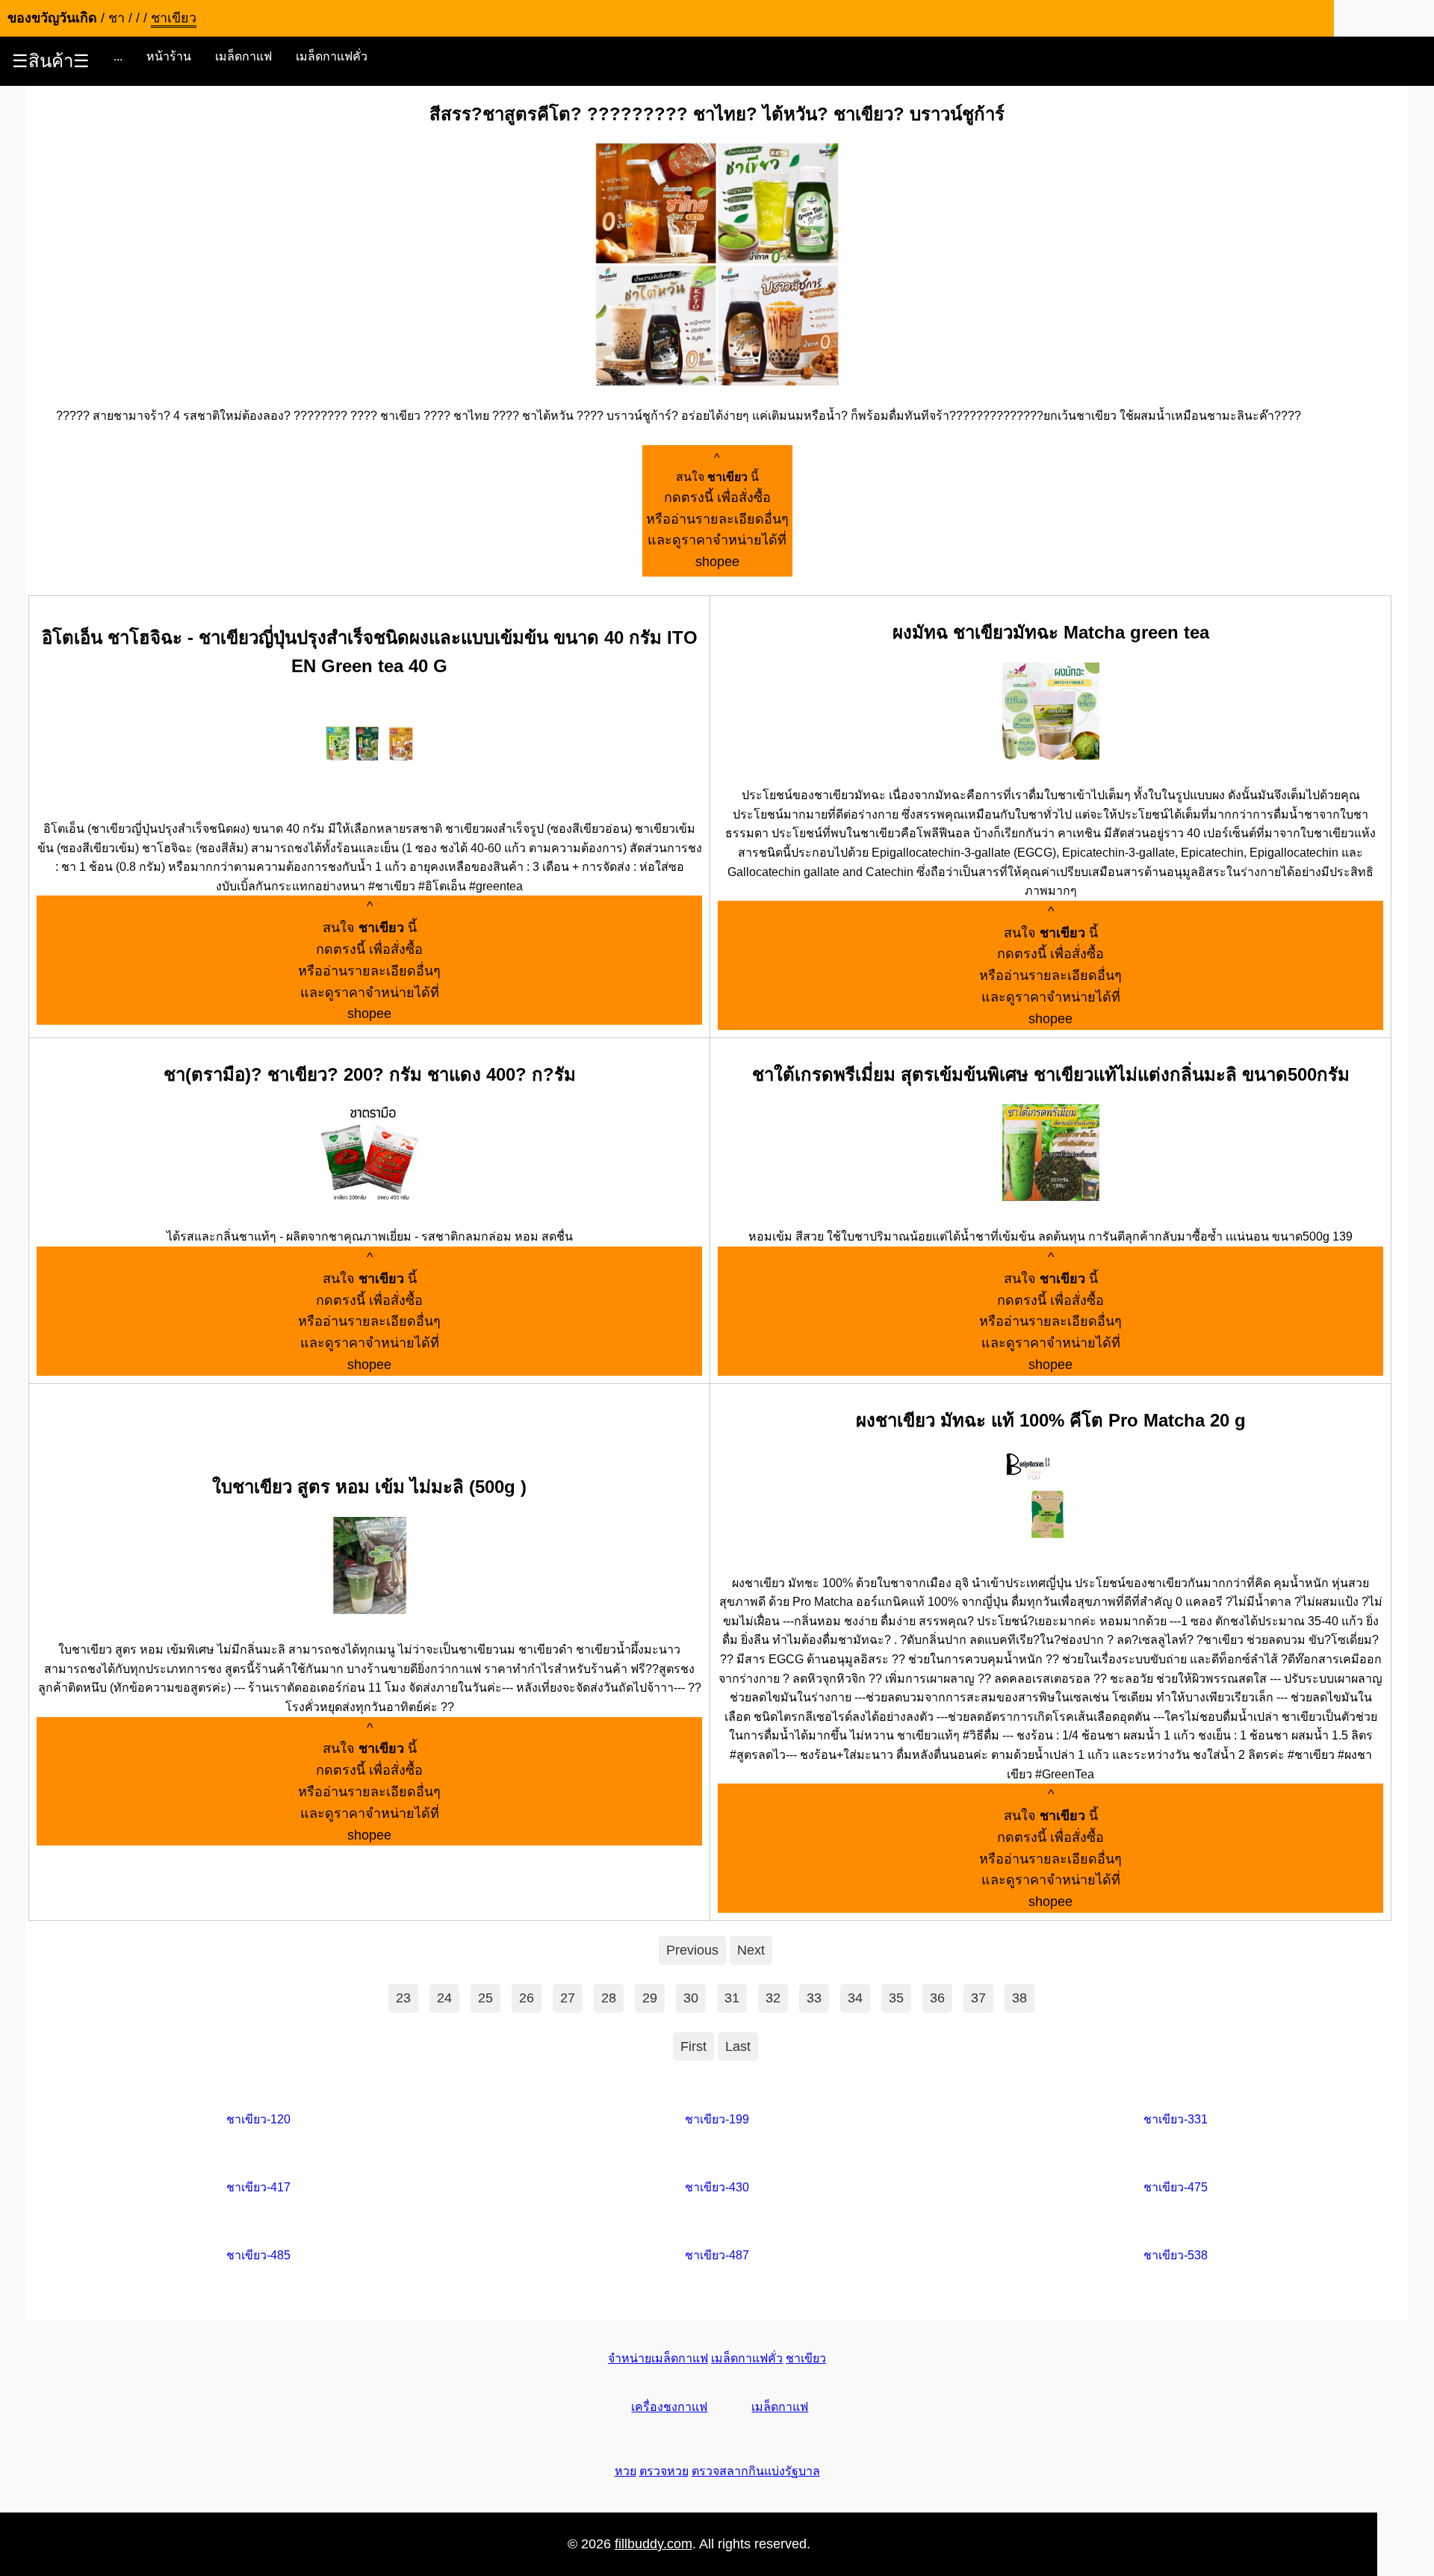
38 (1019, 1998)
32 (773, 1998)
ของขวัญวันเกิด (52, 18)
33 (814, 1998)
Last (738, 2046)
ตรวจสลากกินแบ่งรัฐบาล (756, 2471)
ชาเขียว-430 (717, 2187)
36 (937, 1998)
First (693, 2046)
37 (978, 1998)
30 (691, 1998)
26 (527, 1998)
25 (485, 1998)
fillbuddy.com (654, 2544)
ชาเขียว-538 (1176, 2255)
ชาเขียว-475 (1176, 2187)
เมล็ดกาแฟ (243, 56)
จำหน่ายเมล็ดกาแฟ (658, 2358)
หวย (626, 2471)
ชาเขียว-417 (258, 2187)
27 (568, 1998)
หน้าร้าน (169, 56)
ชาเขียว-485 (258, 2255)
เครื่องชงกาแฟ (669, 2407)
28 (609, 1998)
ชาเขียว (806, 2358)
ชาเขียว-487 (717, 2255)
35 (896, 1998)
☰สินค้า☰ (51, 61)
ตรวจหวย (664, 2471)
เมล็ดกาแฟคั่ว (332, 56)
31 (732, 1998)
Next (751, 1950)
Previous (692, 1950)
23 (403, 1998)
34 (855, 1998)
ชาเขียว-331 (1176, 2119)
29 (650, 1998)
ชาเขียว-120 (258, 2119)
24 (444, 1998)
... (118, 56)
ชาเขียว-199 (717, 2119)
